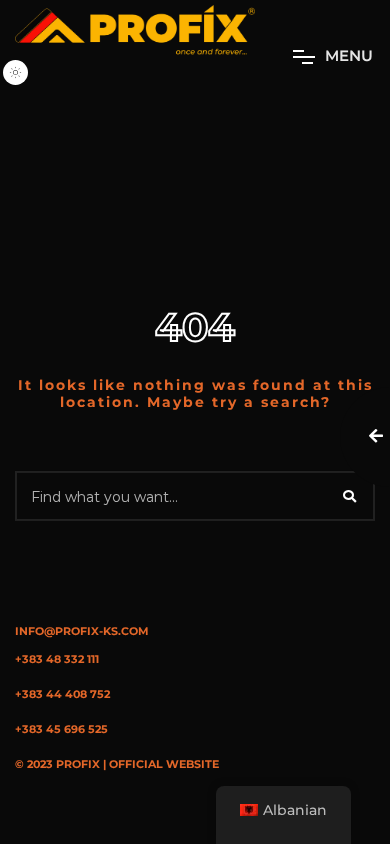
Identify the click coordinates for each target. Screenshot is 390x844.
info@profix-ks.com (82, 631)
